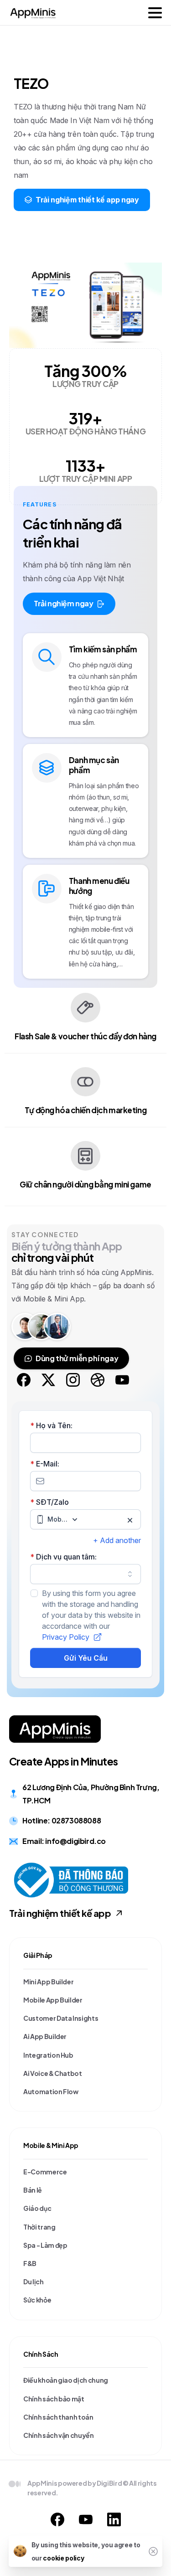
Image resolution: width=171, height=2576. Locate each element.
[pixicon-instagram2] (73, 1379)
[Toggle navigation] (155, 13)
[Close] (153, 2551)
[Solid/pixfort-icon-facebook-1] (57, 2519)
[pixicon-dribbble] (98, 1379)
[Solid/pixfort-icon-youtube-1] (86, 2519)
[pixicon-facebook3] (24, 1379)
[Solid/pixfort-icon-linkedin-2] (114, 2519)
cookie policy (63, 2558)
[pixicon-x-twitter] (48, 1379)
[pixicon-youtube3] (122, 1379)
